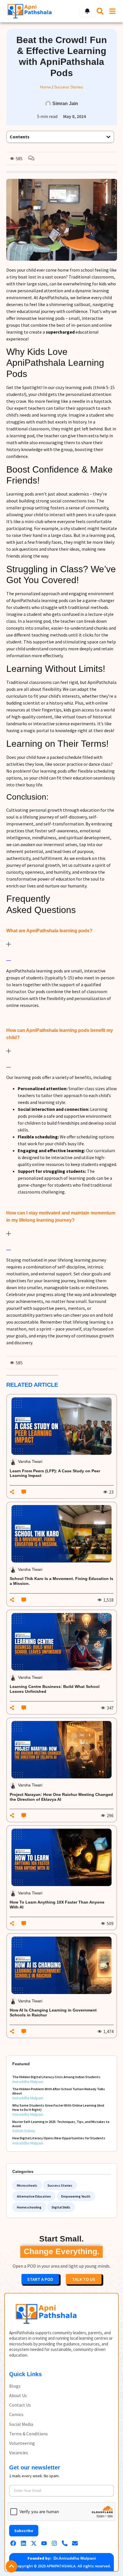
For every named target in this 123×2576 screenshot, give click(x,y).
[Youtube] (44, 2543)
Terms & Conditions (28, 2434)
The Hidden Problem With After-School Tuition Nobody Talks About (59, 2091)
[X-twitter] (34, 2543)
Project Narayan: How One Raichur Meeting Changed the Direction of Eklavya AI (61, 1797)
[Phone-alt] (65, 2543)
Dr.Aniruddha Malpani (75, 2558)
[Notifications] (87, 11)
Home (45, 87)
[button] (108, 137)
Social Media (21, 2424)
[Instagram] (54, 2543)
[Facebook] (13, 2543)
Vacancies (19, 2453)
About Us (18, 2396)
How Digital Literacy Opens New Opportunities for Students (59, 2138)
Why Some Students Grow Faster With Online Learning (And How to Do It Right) (58, 2107)
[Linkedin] (23, 2543)
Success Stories (69, 87)
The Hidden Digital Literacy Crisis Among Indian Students (56, 2077)
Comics (16, 2414)
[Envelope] (75, 2543)
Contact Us (20, 2405)
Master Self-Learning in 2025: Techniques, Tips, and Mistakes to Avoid (61, 2124)
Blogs (15, 2386)
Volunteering (22, 2443)
